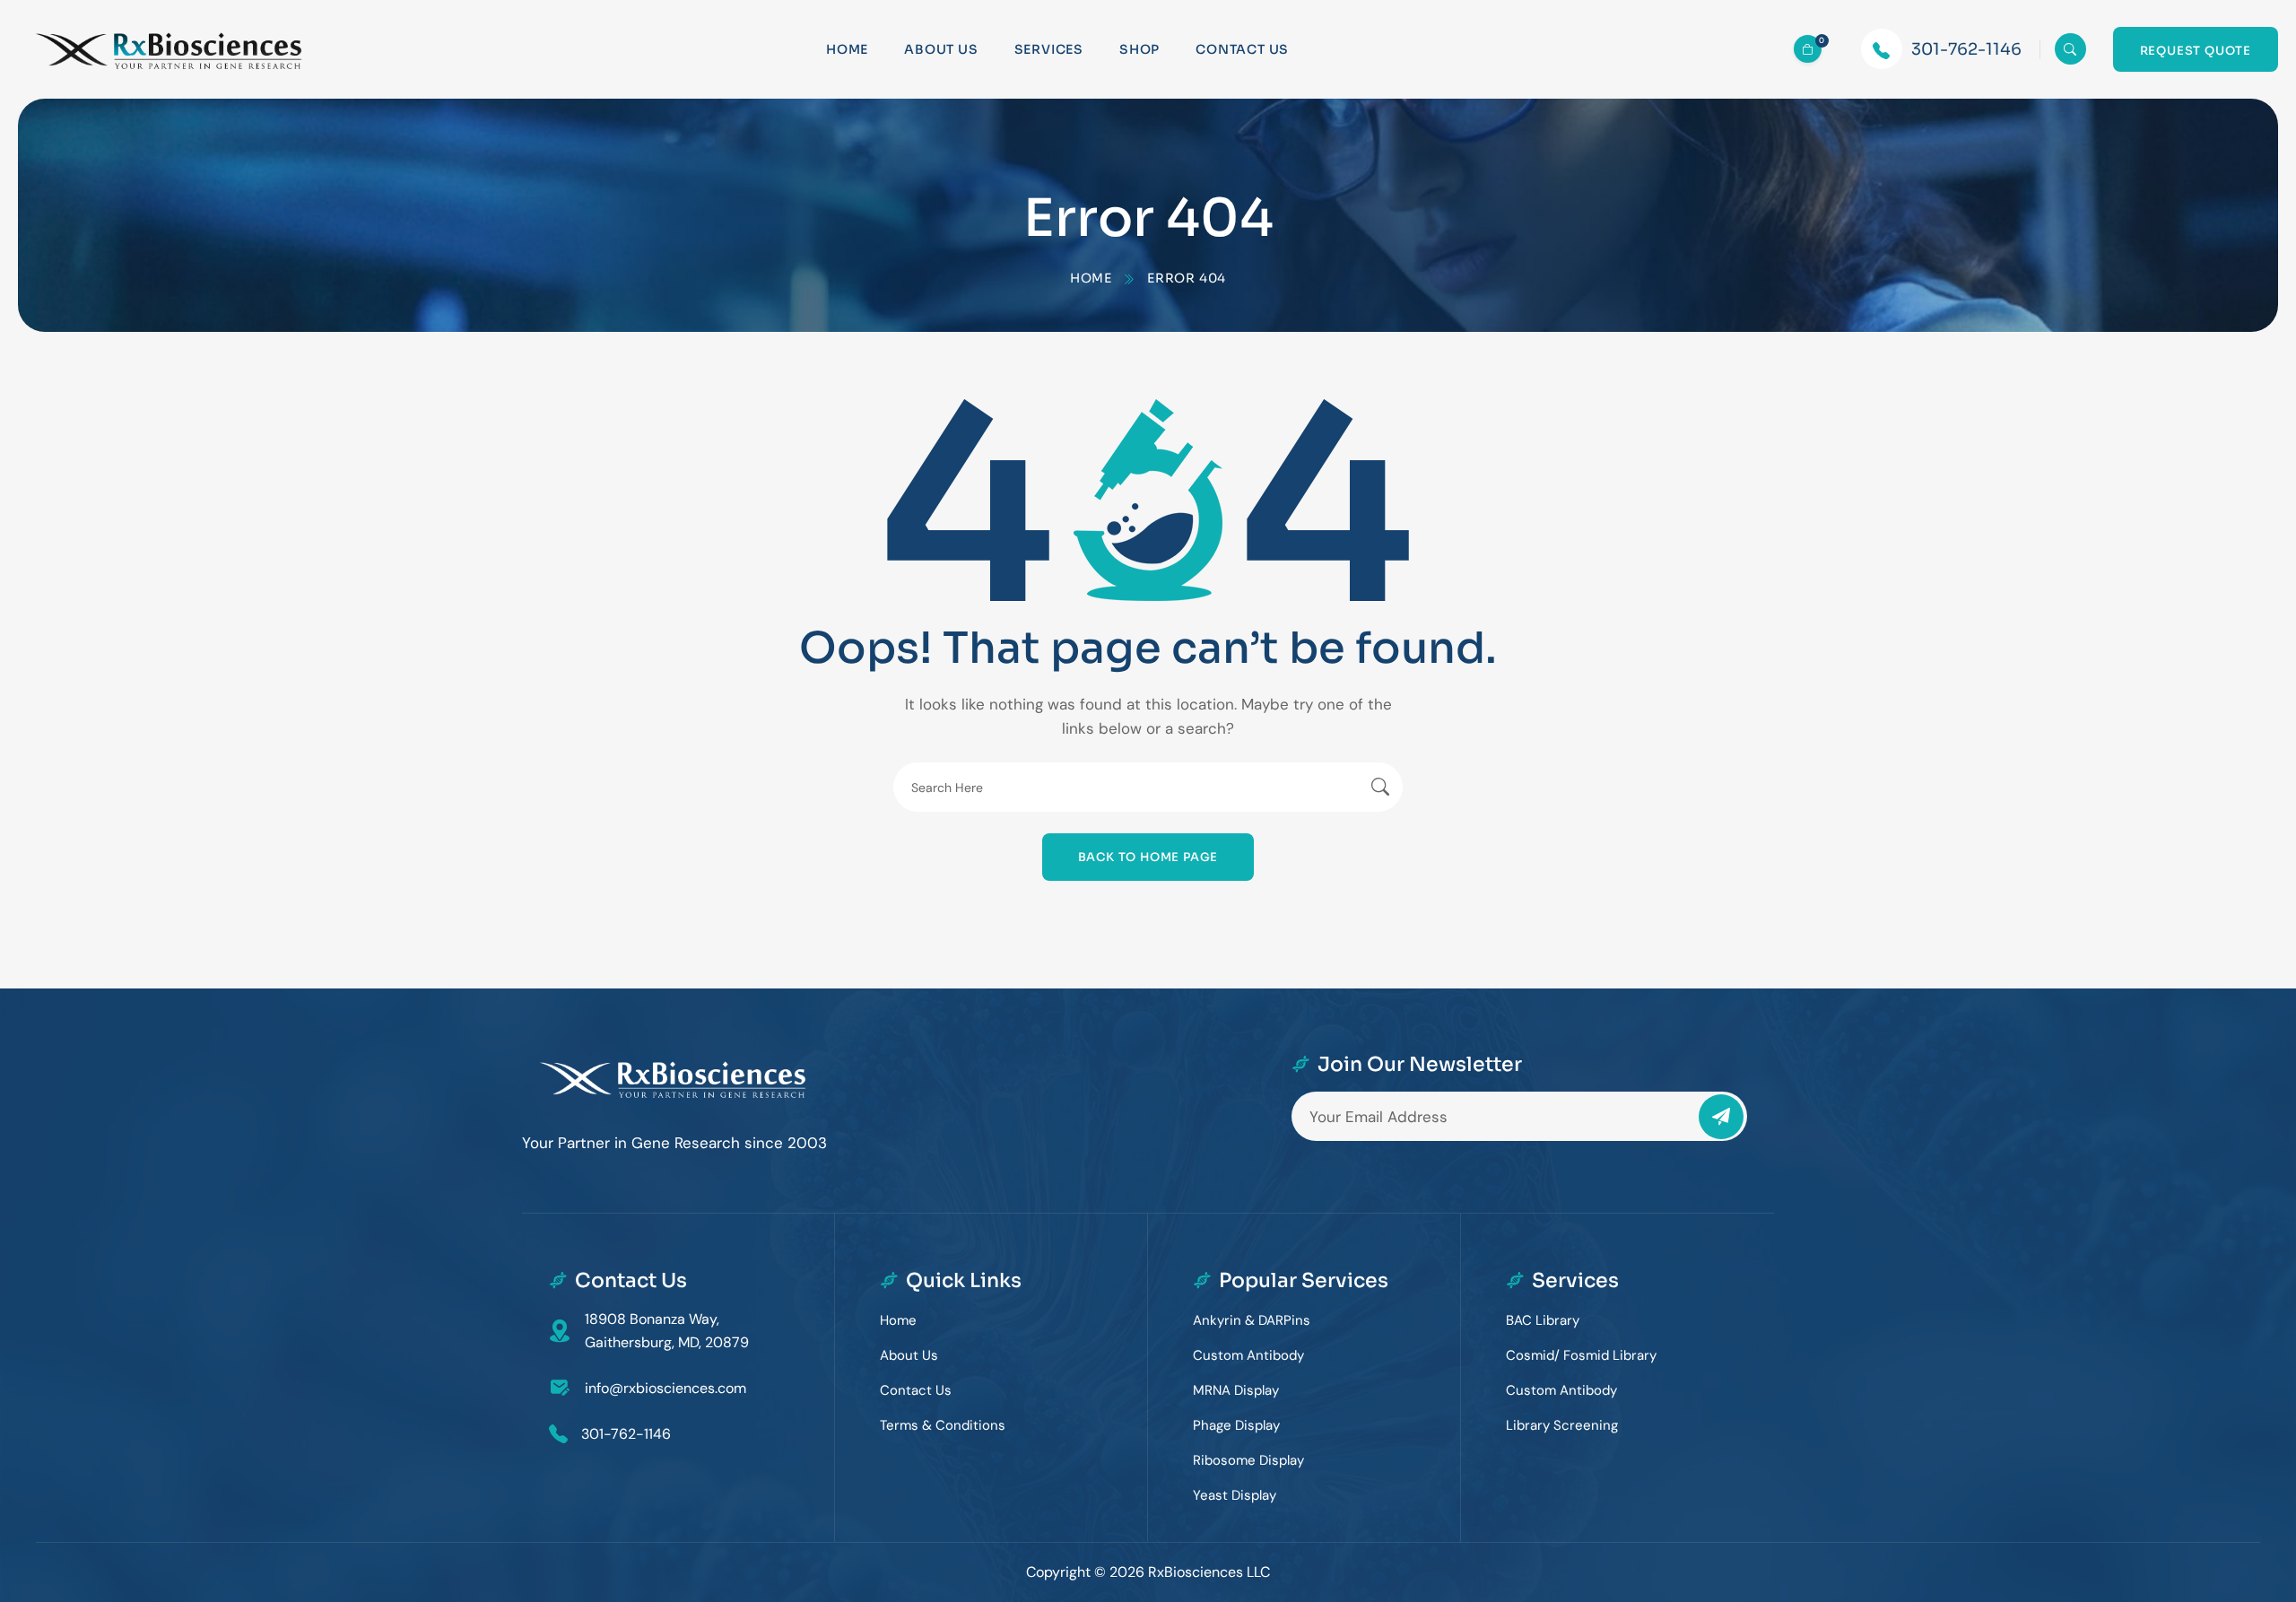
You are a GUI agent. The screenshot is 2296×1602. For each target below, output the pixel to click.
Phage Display (1236, 1425)
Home (847, 49)
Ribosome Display (1248, 1460)
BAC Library (1543, 1320)
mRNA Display (1236, 1390)
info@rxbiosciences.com (665, 1388)
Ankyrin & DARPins (1252, 1320)
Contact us (1242, 49)
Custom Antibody (1248, 1355)
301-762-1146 (1966, 49)
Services (1049, 49)
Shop (1139, 49)
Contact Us (916, 1390)
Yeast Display (1235, 1495)
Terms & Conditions (943, 1425)
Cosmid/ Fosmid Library (1581, 1355)
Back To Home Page (1148, 857)
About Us (941, 49)
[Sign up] (1721, 1117)
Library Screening (1562, 1425)
